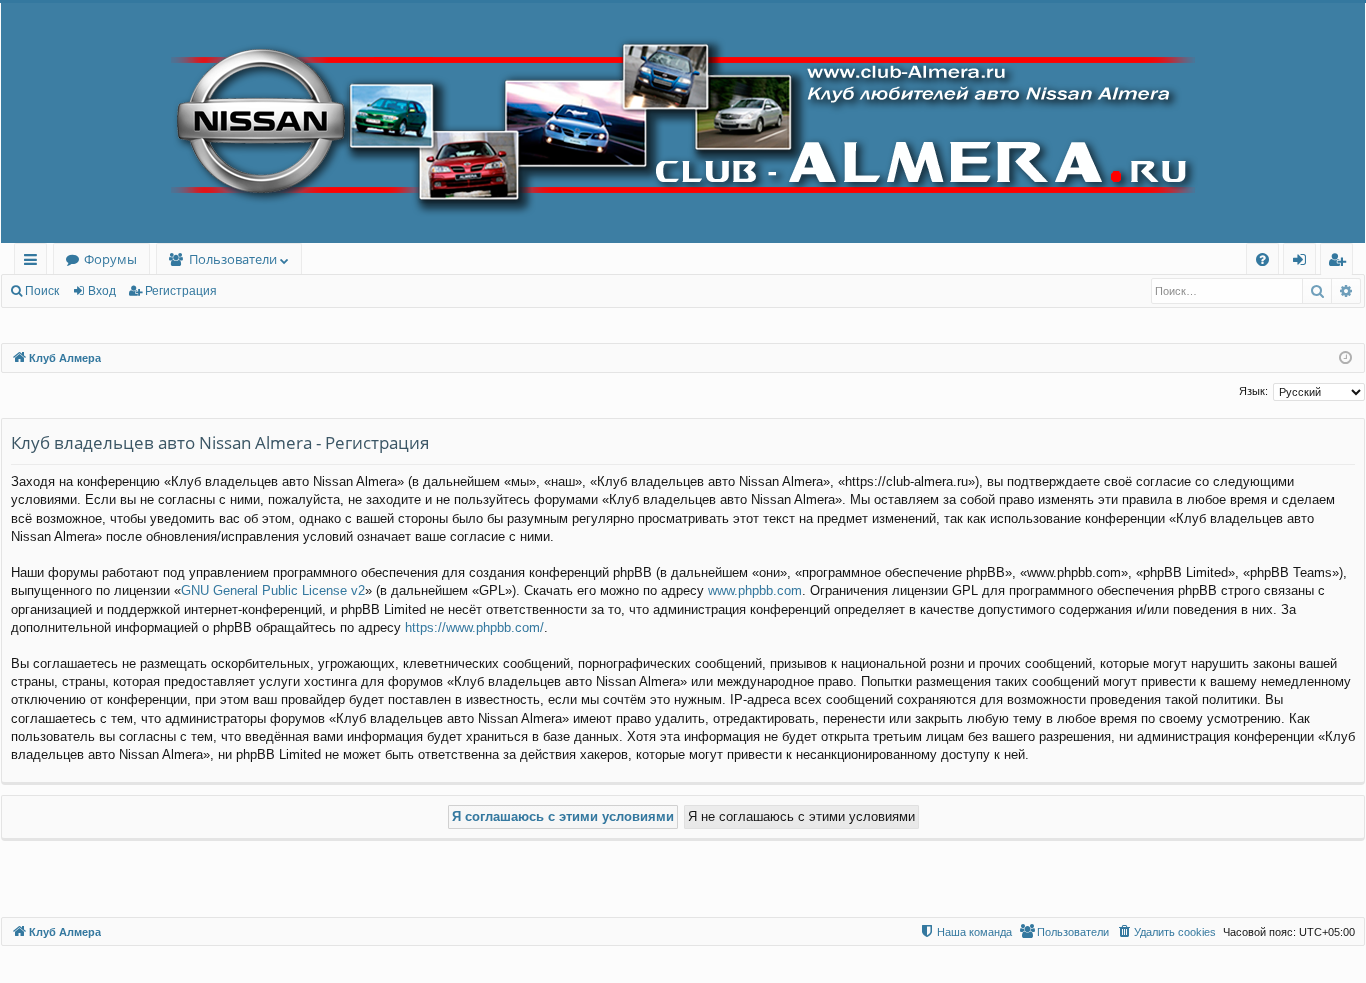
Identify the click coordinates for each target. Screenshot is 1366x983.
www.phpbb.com (755, 590)
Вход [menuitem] (1303, 262)
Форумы (110, 259)
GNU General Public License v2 (273, 590)
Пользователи (233, 259)
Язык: (1253, 391)
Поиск (42, 291)
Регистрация (181, 291)
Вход (102, 291)
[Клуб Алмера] (683, 123)
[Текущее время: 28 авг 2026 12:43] (1345, 358)
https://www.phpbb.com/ (474, 627)
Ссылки (34, 262)
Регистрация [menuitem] (1340, 262)
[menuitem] (1262, 259)
